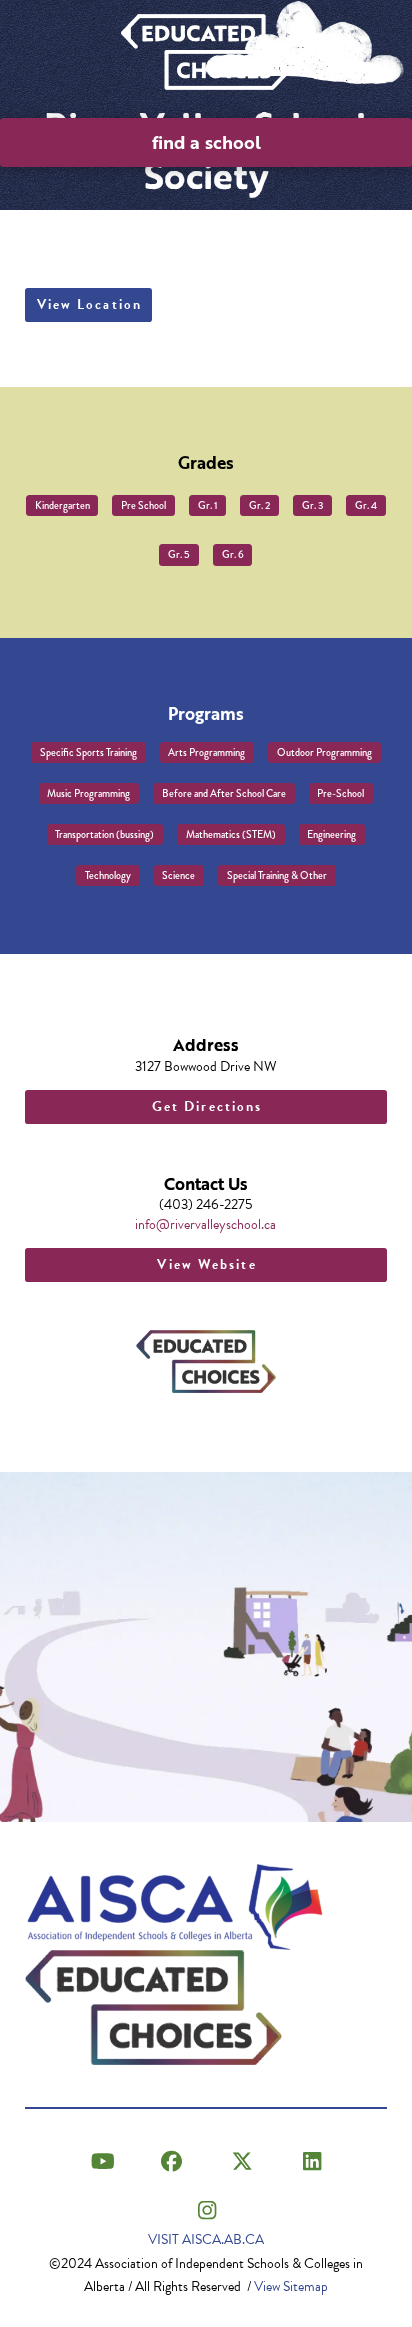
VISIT (206, 2239)
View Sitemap (291, 2286)
